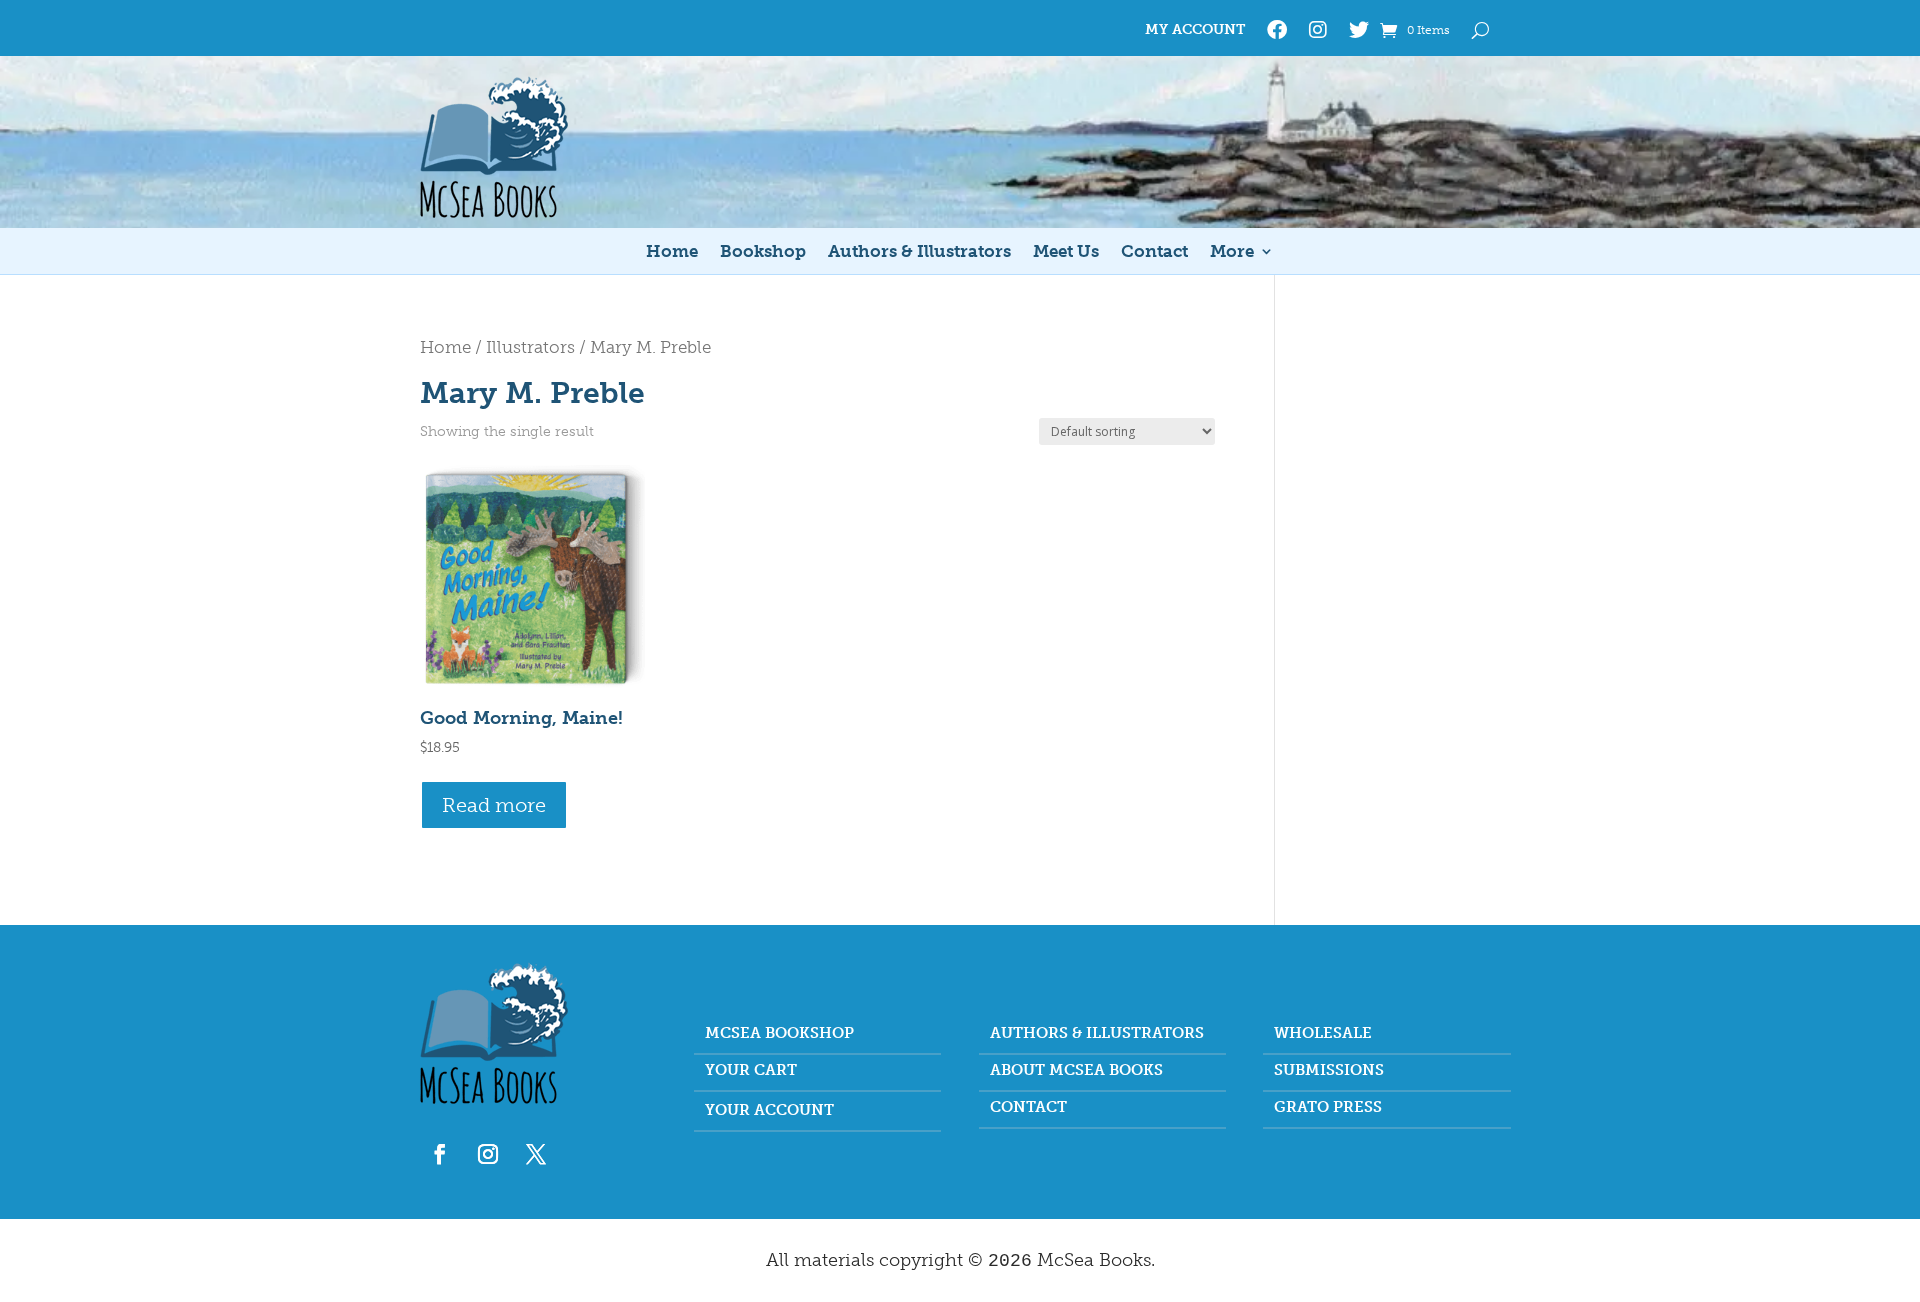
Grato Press (1328, 1108)
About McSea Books (1076, 1071)
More (1232, 252)
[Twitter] (1359, 34)
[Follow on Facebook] (440, 1154)
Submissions (1329, 1071)
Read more (494, 805)
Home (672, 252)
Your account (769, 1111)
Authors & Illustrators (919, 252)
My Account (1195, 30)
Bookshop (763, 252)
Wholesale (1323, 1034)
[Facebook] (1277, 34)
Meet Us (1066, 252)
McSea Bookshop (779, 1034)
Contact (1154, 252)
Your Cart (751, 1071)
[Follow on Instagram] (488, 1154)
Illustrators (530, 347)
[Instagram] (1318, 34)
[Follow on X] (536, 1154)
